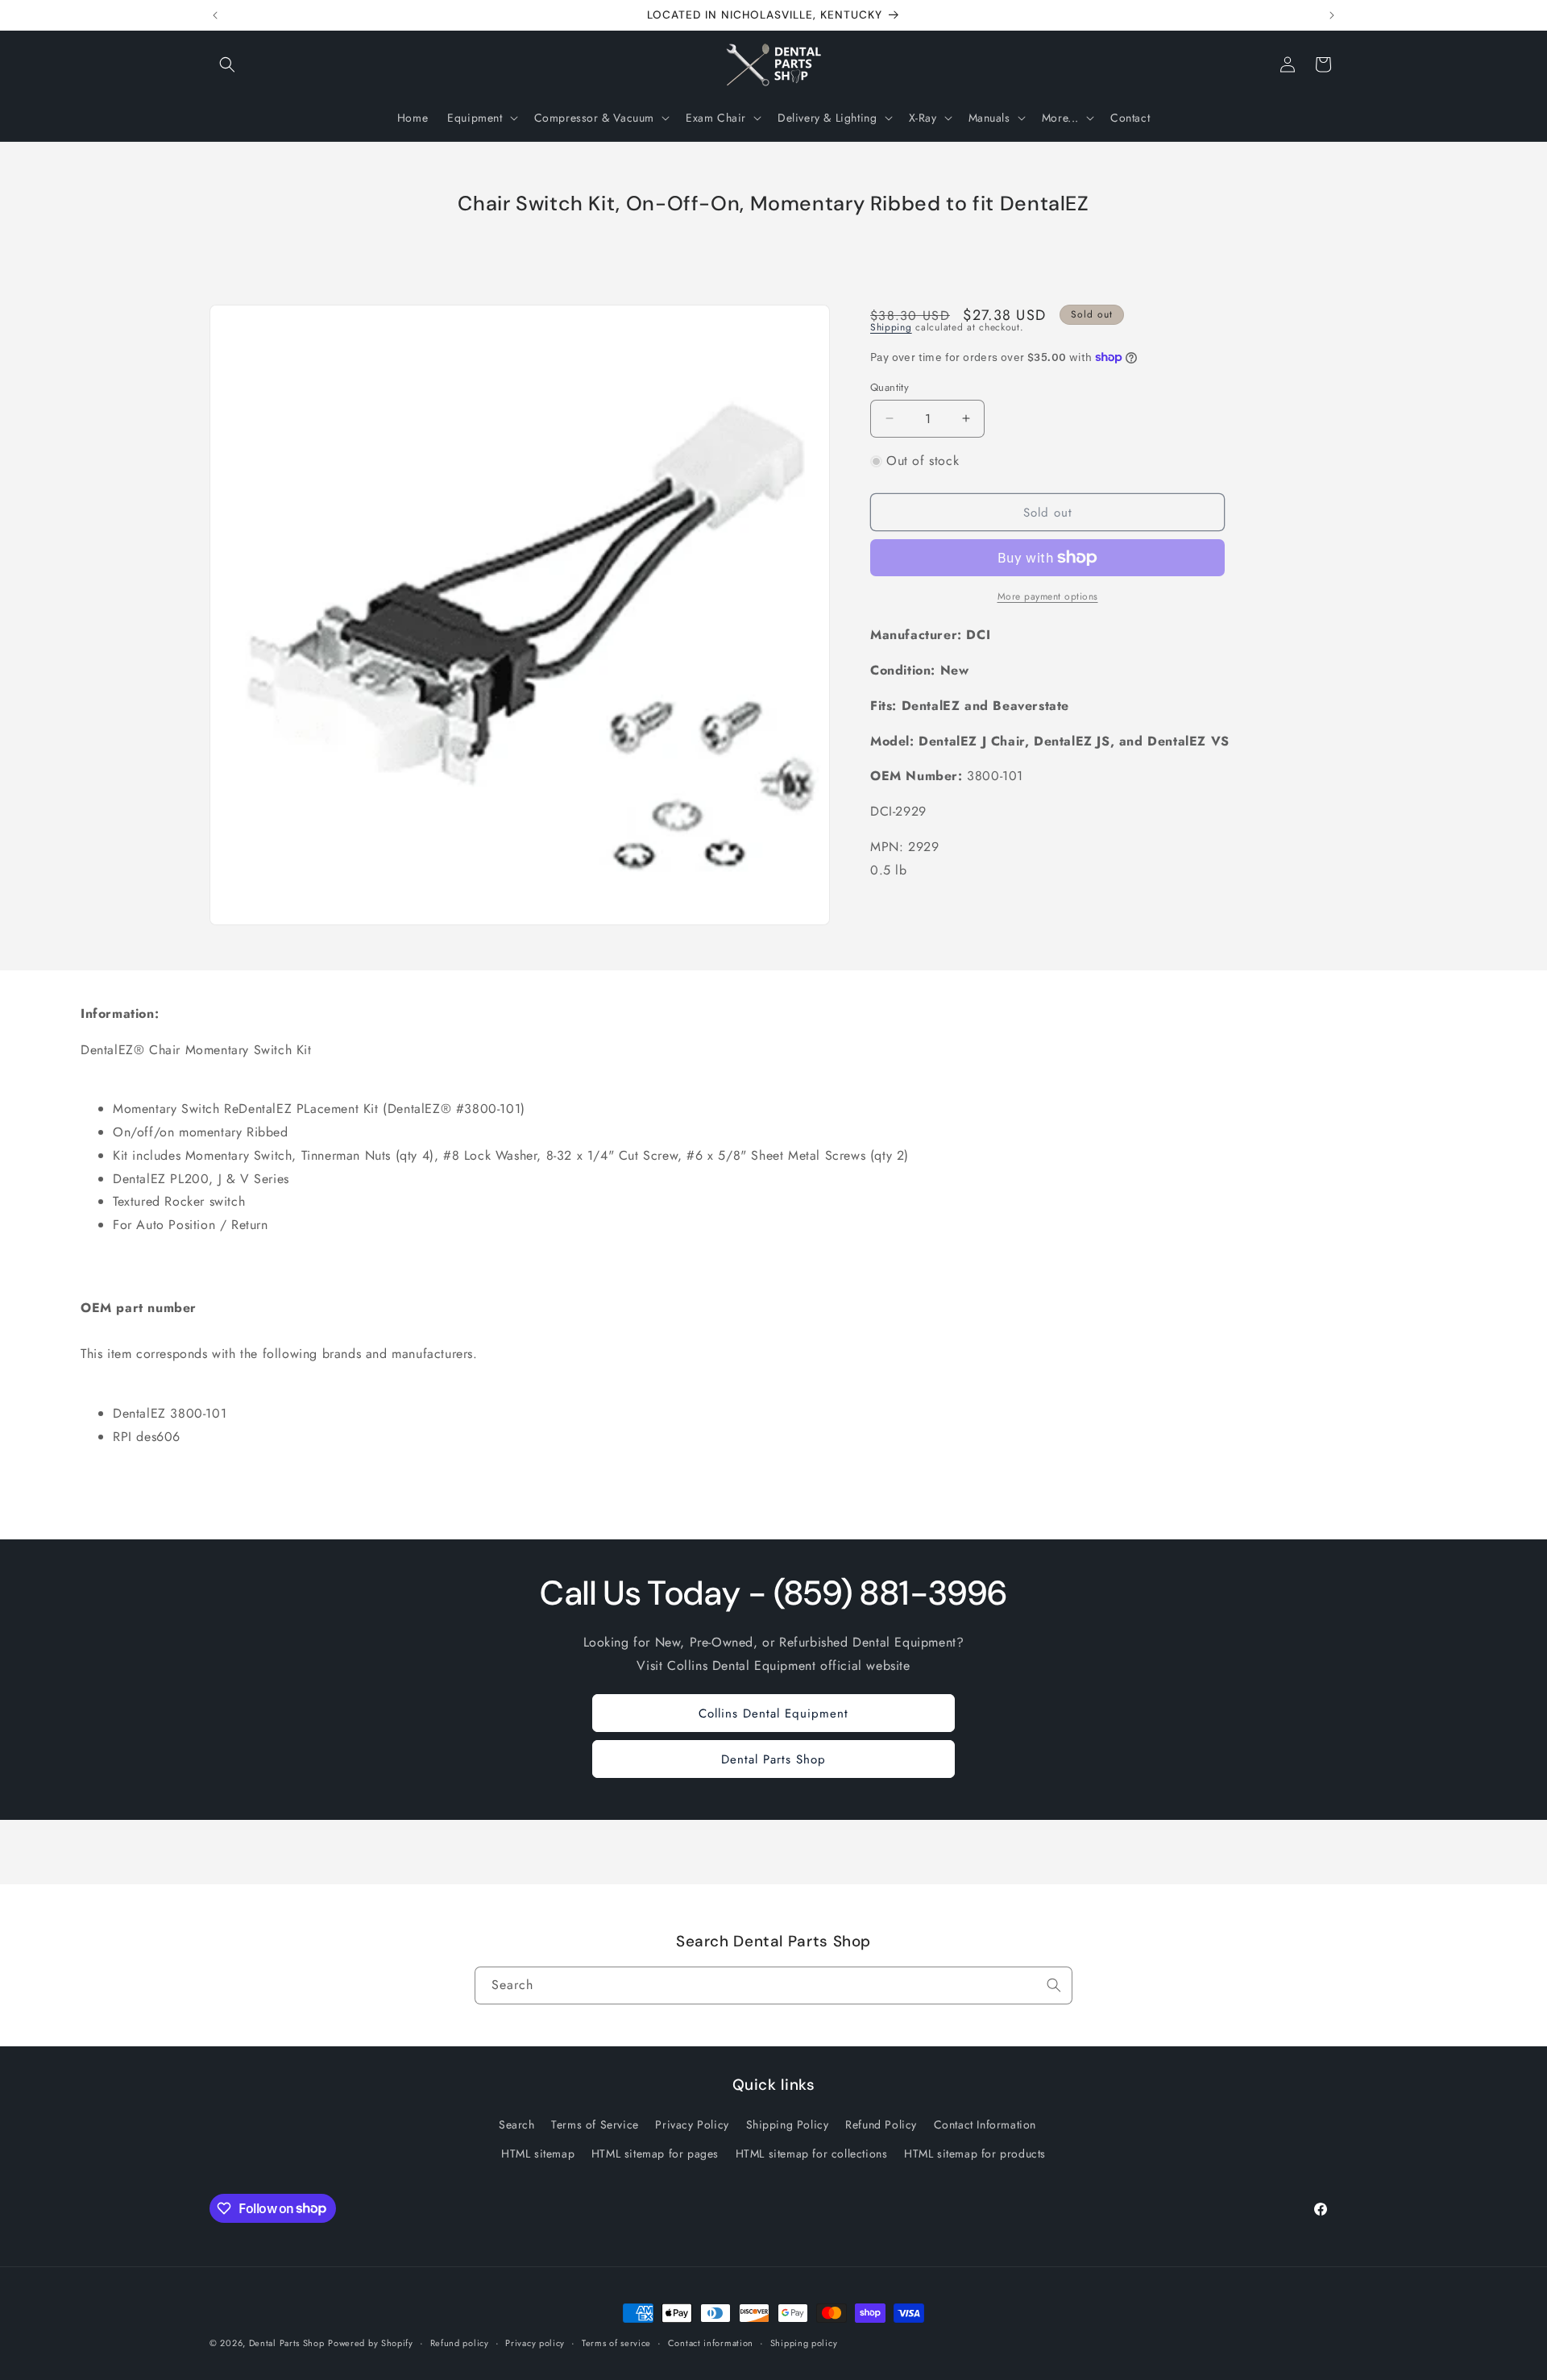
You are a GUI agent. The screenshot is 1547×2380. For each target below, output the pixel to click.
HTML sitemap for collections (812, 2153)
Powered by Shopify (371, 2343)
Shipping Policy (788, 2125)
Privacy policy (535, 2342)
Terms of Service (595, 2125)
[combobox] (773, 1985)
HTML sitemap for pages (655, 2153)
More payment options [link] (1048, 596)
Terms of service (616, 2342)
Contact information (711, 2342)
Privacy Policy (692, 2125)
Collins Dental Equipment (773, 1713)
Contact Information (985, 2125)
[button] (227, 64)
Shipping (891, 327)
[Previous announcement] (215, 15)
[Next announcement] (1332, 15)
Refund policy (460, 2342)
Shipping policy (804, 2342)
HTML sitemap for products (975, 2153)
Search (517, 2125)
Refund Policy (881, 2125)
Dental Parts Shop (773, 1759)
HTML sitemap (538, 2153)
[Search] (1054, 1985)
